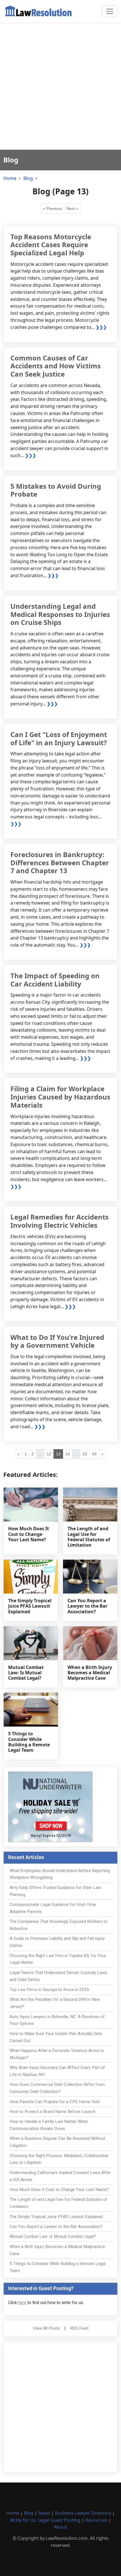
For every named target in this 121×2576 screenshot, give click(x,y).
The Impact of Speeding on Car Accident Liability (55, 980)
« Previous (52, 208)
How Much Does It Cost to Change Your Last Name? (29, 1534)
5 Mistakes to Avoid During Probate (56, 490)
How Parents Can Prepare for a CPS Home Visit (55, 2102)
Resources (96, 2520)
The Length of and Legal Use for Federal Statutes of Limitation (89, 1537)
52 (85, 1454)
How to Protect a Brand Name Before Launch (52, 2112)
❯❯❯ (101, 327)
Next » (72, 208)
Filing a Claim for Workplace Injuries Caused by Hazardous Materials (60, 1097)
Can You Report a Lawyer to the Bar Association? (88, 1606)
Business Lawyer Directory (83, 2513)
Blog (28, 178)
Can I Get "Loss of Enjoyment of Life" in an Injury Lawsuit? (59, 738)
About (60, 2527)
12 (49, 1454)
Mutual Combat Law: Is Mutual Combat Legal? (26, 1673)
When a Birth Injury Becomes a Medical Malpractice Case (90, 1673)
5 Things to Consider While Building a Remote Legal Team (29, 1742)
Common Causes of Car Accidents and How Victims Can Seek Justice (56, 366)
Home (10, 178)
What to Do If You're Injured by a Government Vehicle (57, 1341)
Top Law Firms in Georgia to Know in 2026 (50, 1990)
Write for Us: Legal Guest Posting (45, 2520)
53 (94, 1454)
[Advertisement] (60, 86)
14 (68, 1454)
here (22, 2303)
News (44, 2513)
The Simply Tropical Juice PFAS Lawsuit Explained (30, 1606)
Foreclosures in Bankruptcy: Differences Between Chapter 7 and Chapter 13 (60, 863)
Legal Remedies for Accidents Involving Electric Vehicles (60, 1221)
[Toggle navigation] (110, 11)
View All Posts (46, 2328)
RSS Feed (79, 2328)
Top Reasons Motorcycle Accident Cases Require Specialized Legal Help (51, 245)
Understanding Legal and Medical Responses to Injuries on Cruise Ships (60, 614)
